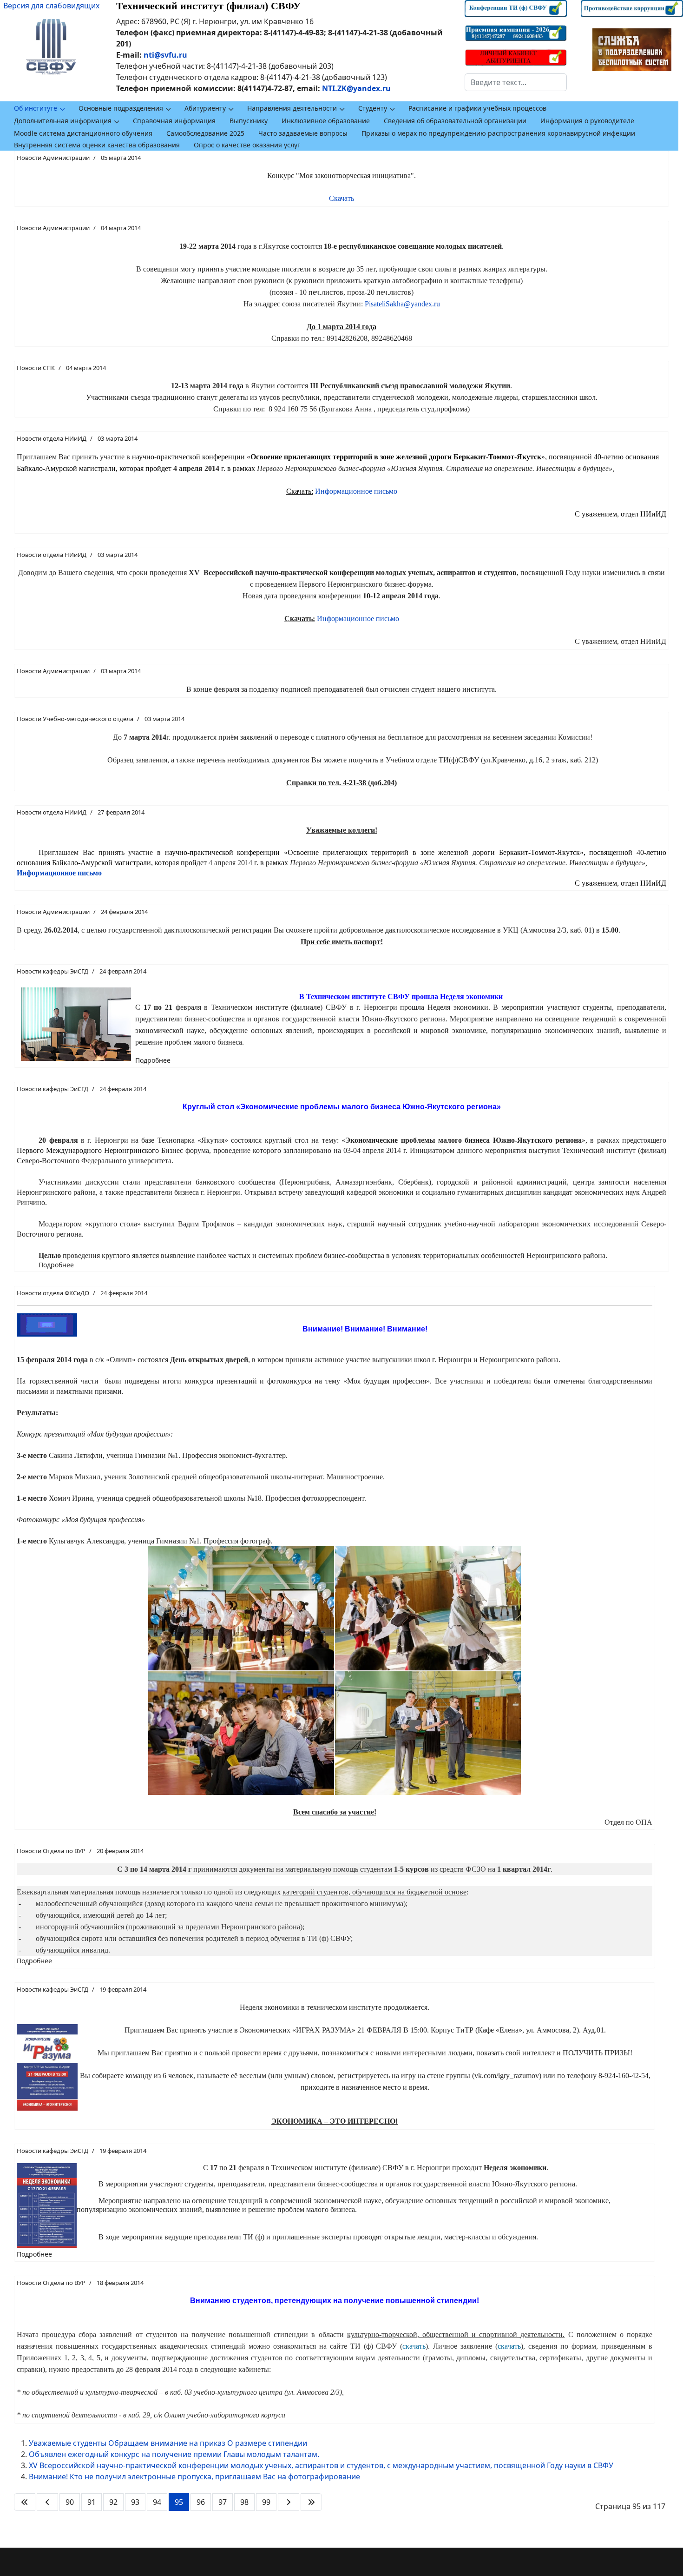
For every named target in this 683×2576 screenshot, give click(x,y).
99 (266, 2502)
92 (113, 2502)
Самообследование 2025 (205, 133)
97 (223, 2502)
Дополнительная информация (63, 121)
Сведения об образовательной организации (455, 121)
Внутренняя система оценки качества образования (97, 145)
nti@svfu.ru (165, 55)
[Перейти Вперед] (289, 2502)
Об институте (36, 108)
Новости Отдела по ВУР (51, 1851)
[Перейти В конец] (311, 2502)
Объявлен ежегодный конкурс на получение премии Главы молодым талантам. (174, 2454)
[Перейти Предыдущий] (47, 2502)
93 (135, 2502)
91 (92, 2502)
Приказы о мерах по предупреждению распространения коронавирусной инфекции (498, 133)
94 (157, 2502)
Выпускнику (249, 121)
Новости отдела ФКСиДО (53, 1293)
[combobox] (516, 82)
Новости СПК (36, 368)
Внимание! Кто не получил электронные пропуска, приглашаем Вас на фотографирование (194, 2477)
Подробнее (153, 1060)
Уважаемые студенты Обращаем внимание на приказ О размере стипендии (168, 2443)
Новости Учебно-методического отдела (75, 719)
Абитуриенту (205, 108)
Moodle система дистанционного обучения (83, 133)
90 (70, 2502)
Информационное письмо (356, 491)
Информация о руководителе (587, 121)
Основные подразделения (121, 108)
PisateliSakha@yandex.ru (402, 304)
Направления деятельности (292, 108)
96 (201, 2502)
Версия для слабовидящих (51, 6)
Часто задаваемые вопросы (303, 133)
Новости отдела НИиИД (52, 438)
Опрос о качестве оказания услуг (247, 145)
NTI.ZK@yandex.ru (356, 88)
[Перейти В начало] (25, 2502)
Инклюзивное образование (326, 121)
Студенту (373, 108)
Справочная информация (174, 121)
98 (244, 2502)
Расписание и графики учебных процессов (477, 108)
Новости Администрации (53, 158)
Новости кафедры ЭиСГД (53, 971)
